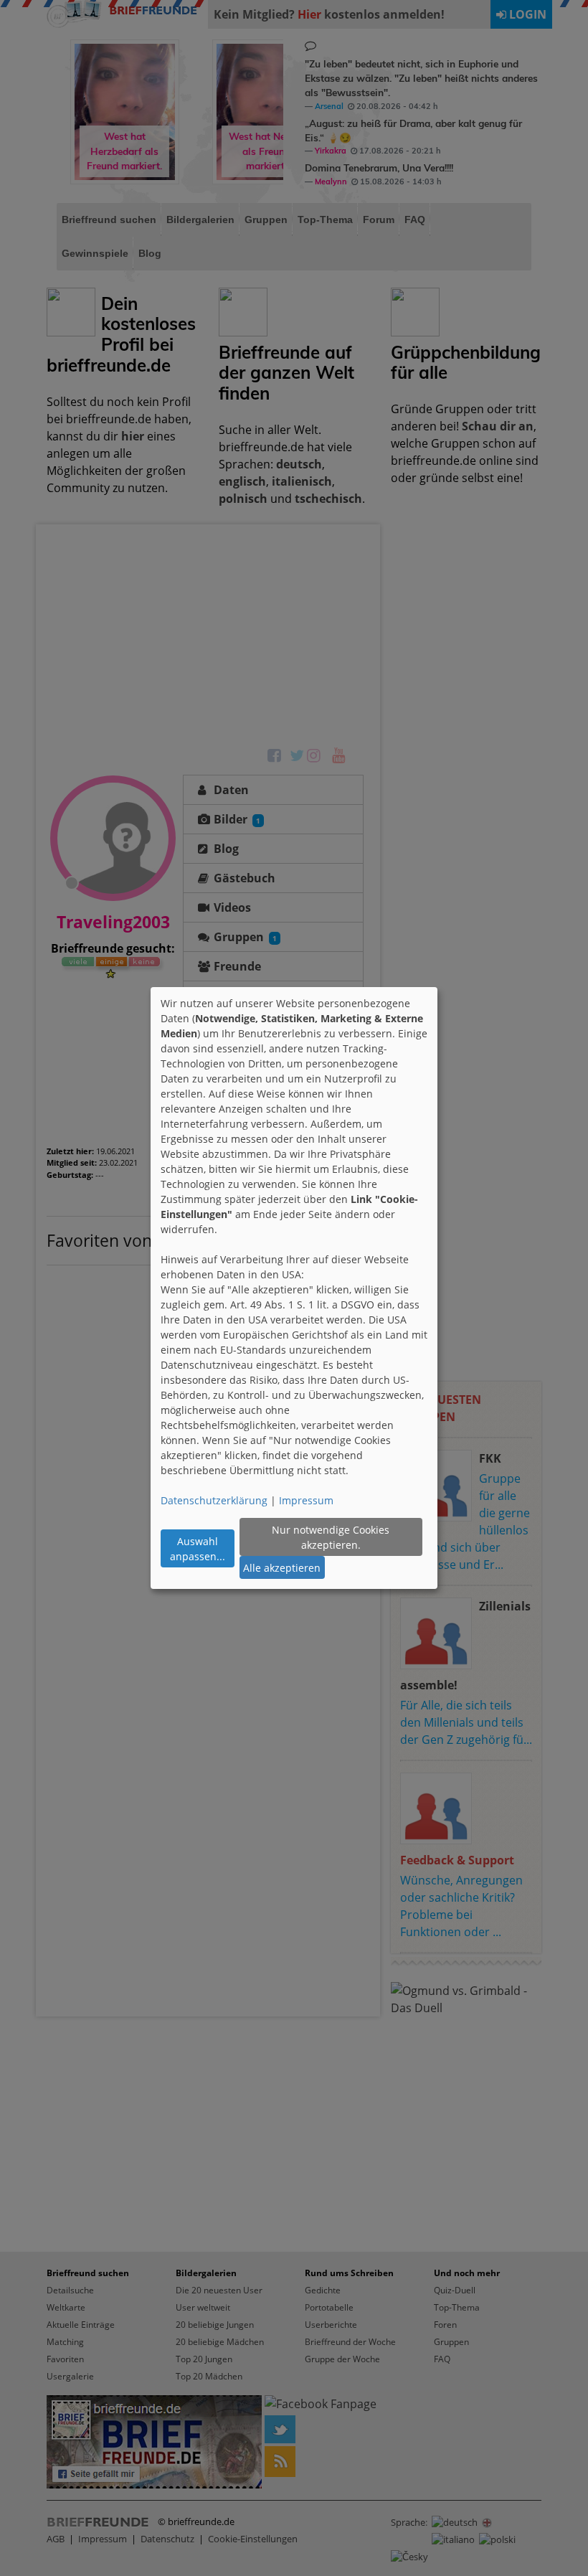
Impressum (306, 1500)
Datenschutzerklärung (214, 1500)
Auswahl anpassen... (198, 1549)
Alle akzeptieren (282, 1568)
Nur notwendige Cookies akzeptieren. (331, 1537)
